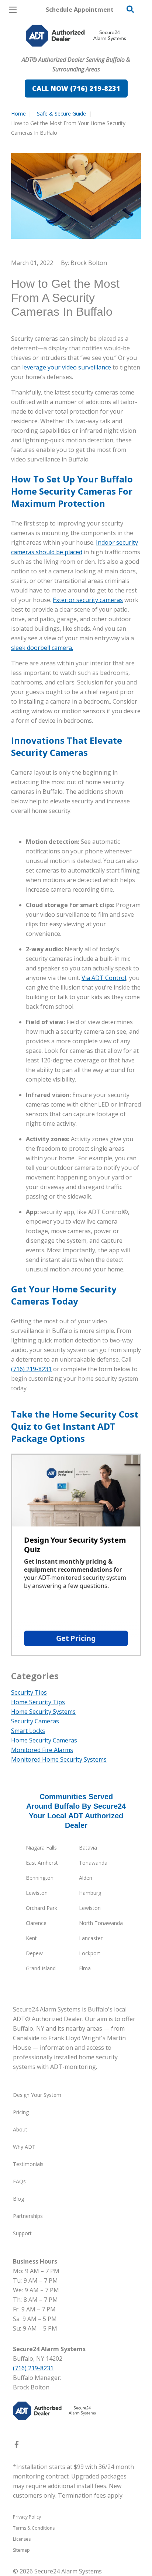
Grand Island (41, 1968)
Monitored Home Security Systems (59, 1759)
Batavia (88, 1848)
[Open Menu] (13, 10)
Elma (85, 1968)
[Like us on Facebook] (17, 2446)
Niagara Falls (41, 1848)
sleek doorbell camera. (42, 648)
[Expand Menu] (78, 52)
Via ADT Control (104, 978)
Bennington (40, 1878)
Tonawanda (93, 1863)
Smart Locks (28, 1731)
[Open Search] (130, 9)
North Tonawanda (101, 1923)
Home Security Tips (38, 1702)
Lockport (90, 1953)
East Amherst (42, 1863)
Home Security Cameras (44, 1740)
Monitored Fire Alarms (42, 1750)
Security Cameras (35, 1721)
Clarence (36, 1923)
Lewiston (37, 1893)
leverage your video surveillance (67, 367)
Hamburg (90, 1893)
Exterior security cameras (88, 600)
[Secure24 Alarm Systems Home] (76, 36)
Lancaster (91, 1938)
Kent (31, 1938)
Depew (34, 1953)
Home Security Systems (43, 1712)
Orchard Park (42, 1908)
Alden (86, 1878)
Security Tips (29, 1692)
